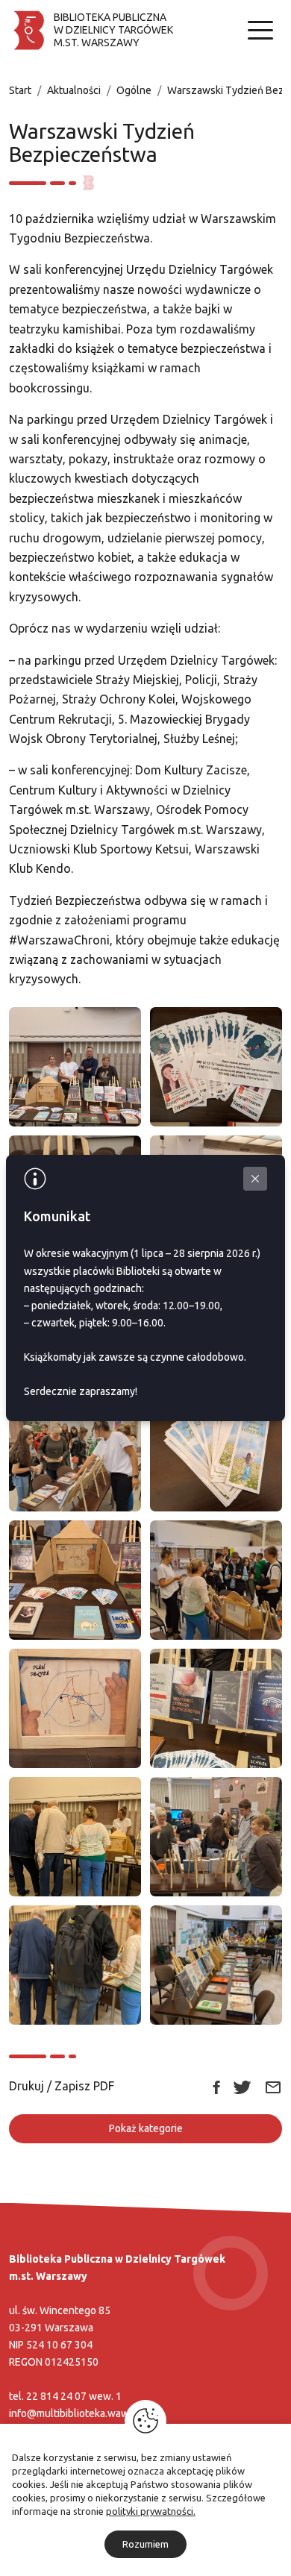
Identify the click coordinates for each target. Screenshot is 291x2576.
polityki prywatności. (151, 2511)
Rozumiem (145, 2544)
